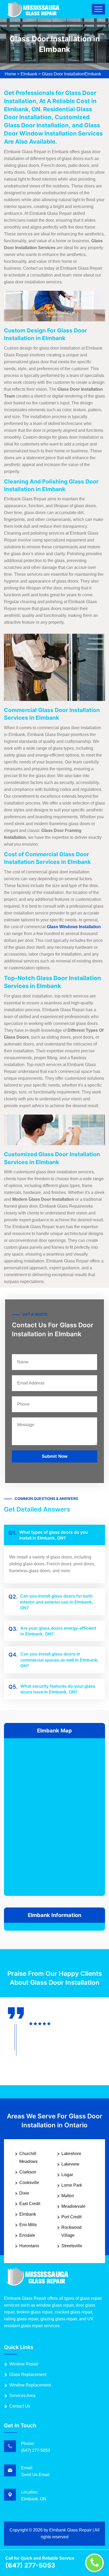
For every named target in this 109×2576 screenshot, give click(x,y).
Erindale (27, 2235)
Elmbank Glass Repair (70, 2530)
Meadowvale (73, 2206)
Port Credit (71, 2217)
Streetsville (72, 2246)
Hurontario (29, 2246)
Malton (68, 2196)
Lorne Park (72, 2185)
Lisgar (67, 2175)
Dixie (24, 2193)
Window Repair (24, 2364)
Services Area (22, 2396)
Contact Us (20, 2406)
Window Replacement (30, 2385)
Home (10, 74)
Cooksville (29, 2183)
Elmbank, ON (34, 2499)
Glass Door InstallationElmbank (71, 74)
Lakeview (70, 2164)
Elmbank (29, 74)
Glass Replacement (28, 2374)
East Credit (30, 2204)
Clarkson (28, 2172)
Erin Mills (28, 2225)
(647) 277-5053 (36, 2450)
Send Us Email (35, 2475)
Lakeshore (71, 2154)
